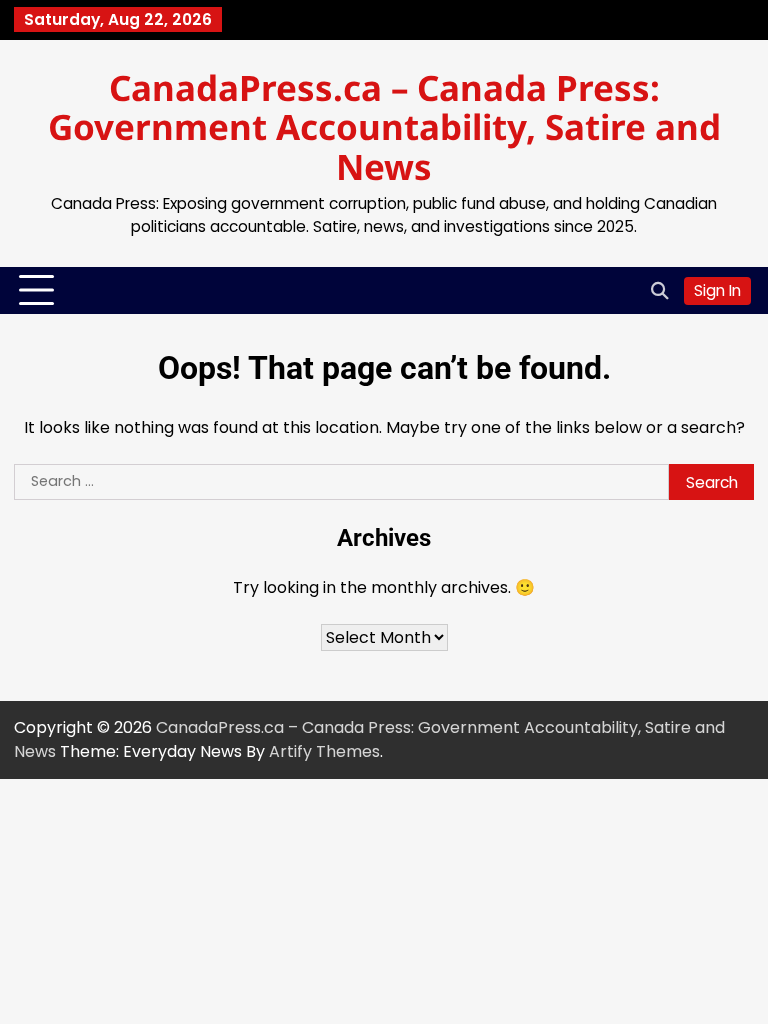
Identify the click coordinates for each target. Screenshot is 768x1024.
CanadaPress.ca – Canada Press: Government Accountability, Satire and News (384, 127)
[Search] (659, 291)
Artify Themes (324, 751)
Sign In (717, 290)
